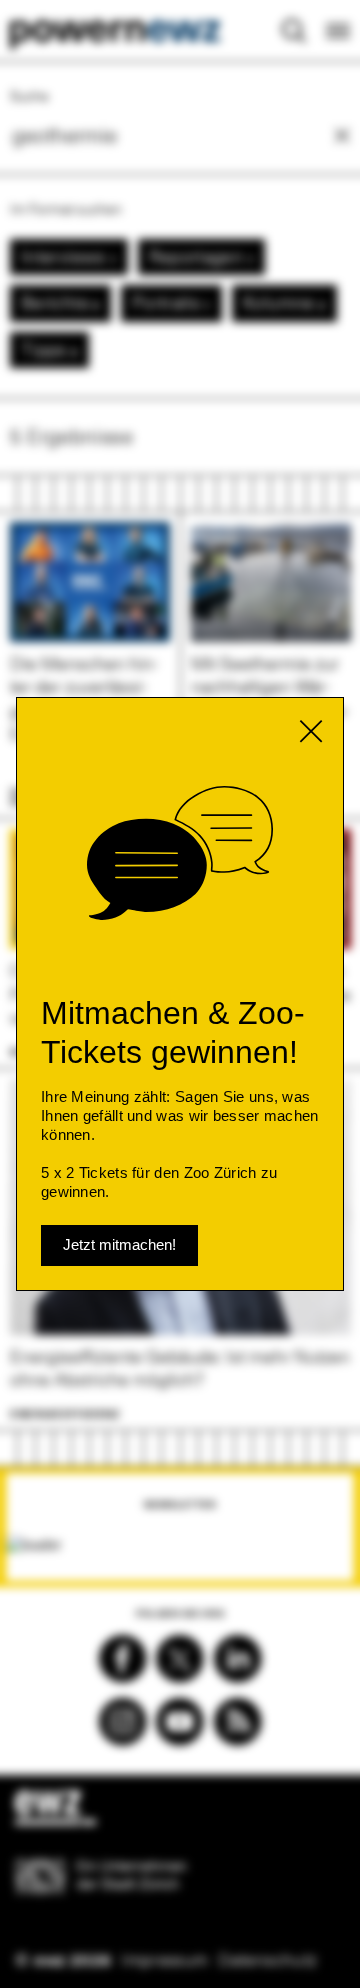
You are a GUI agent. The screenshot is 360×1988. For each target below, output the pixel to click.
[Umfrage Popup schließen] (311, 731)
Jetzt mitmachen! (119, 1244)
